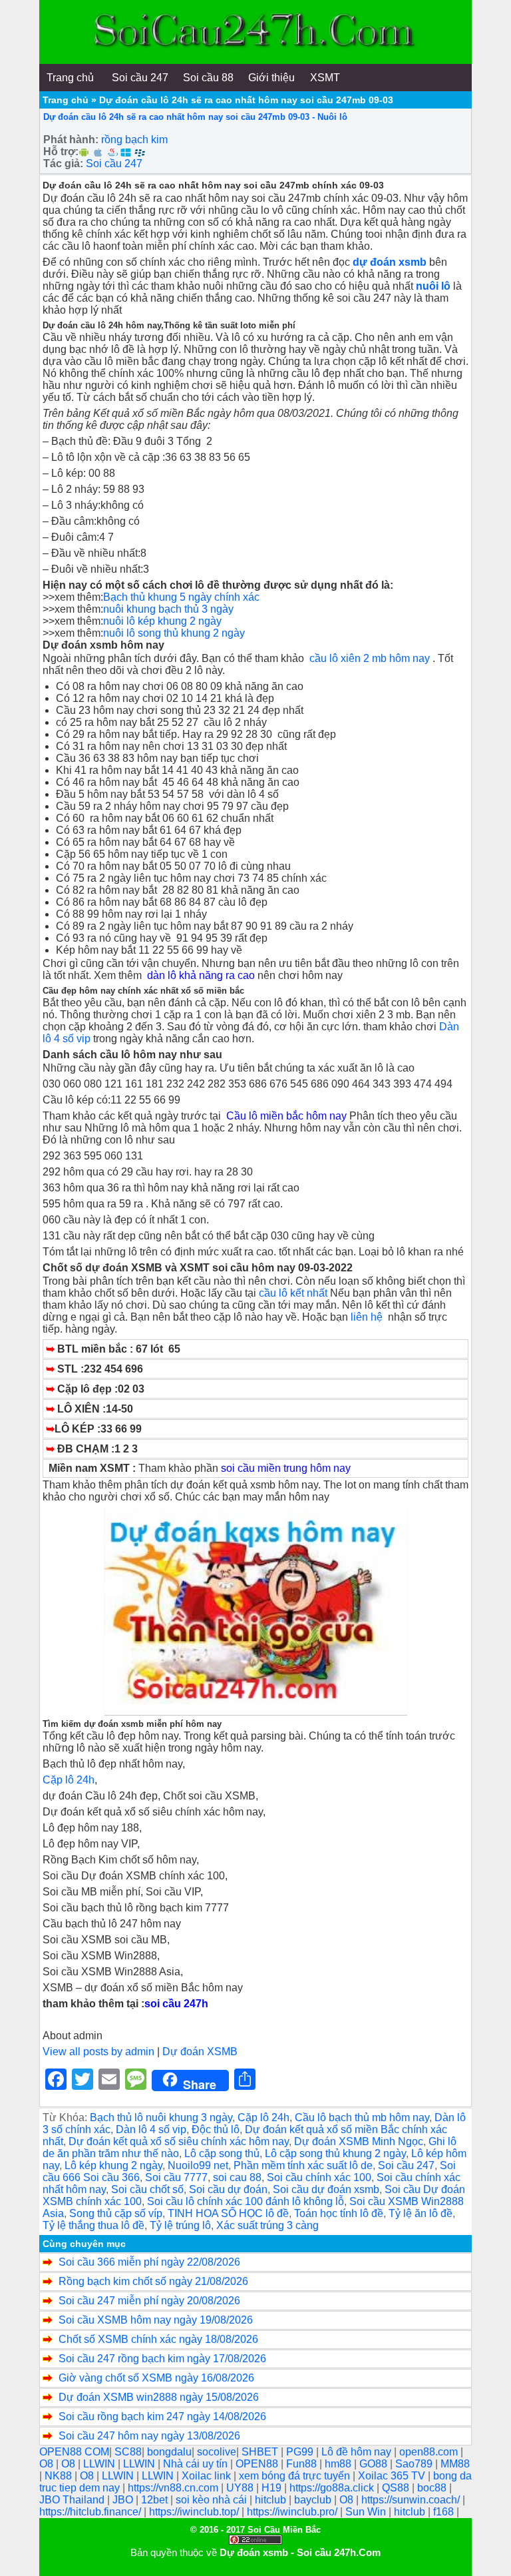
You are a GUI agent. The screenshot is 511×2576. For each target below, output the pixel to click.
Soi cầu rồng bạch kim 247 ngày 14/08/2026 (162, 2416)
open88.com (430, 2452)
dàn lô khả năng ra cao (202, 975)
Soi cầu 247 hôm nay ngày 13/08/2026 (149, 2436)
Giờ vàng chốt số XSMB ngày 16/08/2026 (156, 2378)
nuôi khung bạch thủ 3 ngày (168, 609)
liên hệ (369, 1317)
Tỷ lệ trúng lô (180, 2225)
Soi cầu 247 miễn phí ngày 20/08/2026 (149, 2301)
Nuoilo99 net (198, 2165)
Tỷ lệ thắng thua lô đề (93, 2225)
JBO (124, 2500)
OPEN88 (258, 2464)
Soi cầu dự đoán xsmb (326, 2189)
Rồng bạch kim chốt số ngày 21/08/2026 (153, 2281)
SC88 (128, 2452)
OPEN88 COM (74, 2452)
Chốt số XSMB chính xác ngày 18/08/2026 (158, 2339)
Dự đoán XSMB (200, 2052)
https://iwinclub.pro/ (293, 2512)
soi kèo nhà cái (213, 2500)
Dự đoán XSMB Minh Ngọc (359, 2141)
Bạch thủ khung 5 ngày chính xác (183, 597)
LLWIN (100, 2464)
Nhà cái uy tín (197, 2464)
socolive (217, 2452)
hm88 (339, 2464)
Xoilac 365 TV (393, 2476)
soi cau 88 (237, 2177)
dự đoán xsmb (390, 262)
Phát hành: (71, 140)
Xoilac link (208, 2476)
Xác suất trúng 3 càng (267, 2225)
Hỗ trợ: (61, 152)
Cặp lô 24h (69, 1780)
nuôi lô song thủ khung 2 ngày (174, 633)
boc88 (433, 2488)
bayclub (314, 2500)
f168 (445, 2512)
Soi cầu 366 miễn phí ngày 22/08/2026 (149, 2262)
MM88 (455, 2464)
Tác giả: (63, 163)
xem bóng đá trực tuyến (296, 2476)
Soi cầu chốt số (147, 2189)
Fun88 (303, 2464)
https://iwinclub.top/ (195, 2512)
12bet (156, 2500)
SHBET (261, 2452)
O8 (48, 2464)
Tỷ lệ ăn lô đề (421, 2213)
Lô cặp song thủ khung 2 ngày (335, 2153)
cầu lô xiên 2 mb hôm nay (370, 658)
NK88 (60, 2476)
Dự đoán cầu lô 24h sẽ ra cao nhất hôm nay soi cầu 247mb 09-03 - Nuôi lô (195, 117)
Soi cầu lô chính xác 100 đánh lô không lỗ (246, 2201)
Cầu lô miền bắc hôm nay (286, 1116)
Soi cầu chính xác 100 (319, 2177)
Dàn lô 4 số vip (151, 2129)
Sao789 (415, 2464)
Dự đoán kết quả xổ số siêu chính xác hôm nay (179, 2141)
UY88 (241, 2488)
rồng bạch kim (134, 140)
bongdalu (169, 2452)
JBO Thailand (73, 2500)
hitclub (272, 2500)
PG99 (301, 2452)
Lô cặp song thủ (222, 2153)
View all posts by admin (98, 2052)
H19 (273, 2488)
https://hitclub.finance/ (91, 2512)
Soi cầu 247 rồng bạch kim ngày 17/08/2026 (162, 2359)
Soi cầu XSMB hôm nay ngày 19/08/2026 (156, 2320)
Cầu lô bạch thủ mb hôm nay (362, 2117)
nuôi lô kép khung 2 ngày (162, 621)
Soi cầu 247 (114, 163)
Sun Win (367, 2512)
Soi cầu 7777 (176, 2177)
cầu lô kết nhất (293, 1293)
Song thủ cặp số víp (116, 2213)
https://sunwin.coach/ (412, 2500)
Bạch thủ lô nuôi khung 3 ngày (161, 2117)
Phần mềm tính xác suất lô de (303, 2165)
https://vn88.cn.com (174, 2488)
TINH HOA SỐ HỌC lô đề (228, 2213)
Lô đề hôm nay (358, 2452)
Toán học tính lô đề (339, 2213)
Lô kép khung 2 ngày (113, 2165)
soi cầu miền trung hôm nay (286, 1468)
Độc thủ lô (216, 2129)
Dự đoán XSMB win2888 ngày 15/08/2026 (159, 2397)
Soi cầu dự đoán (228, 2189)
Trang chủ (66, 100)
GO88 (375, 2464)
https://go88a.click (333, 2488)
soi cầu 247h (176, 2004)
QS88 (397, 2488)
